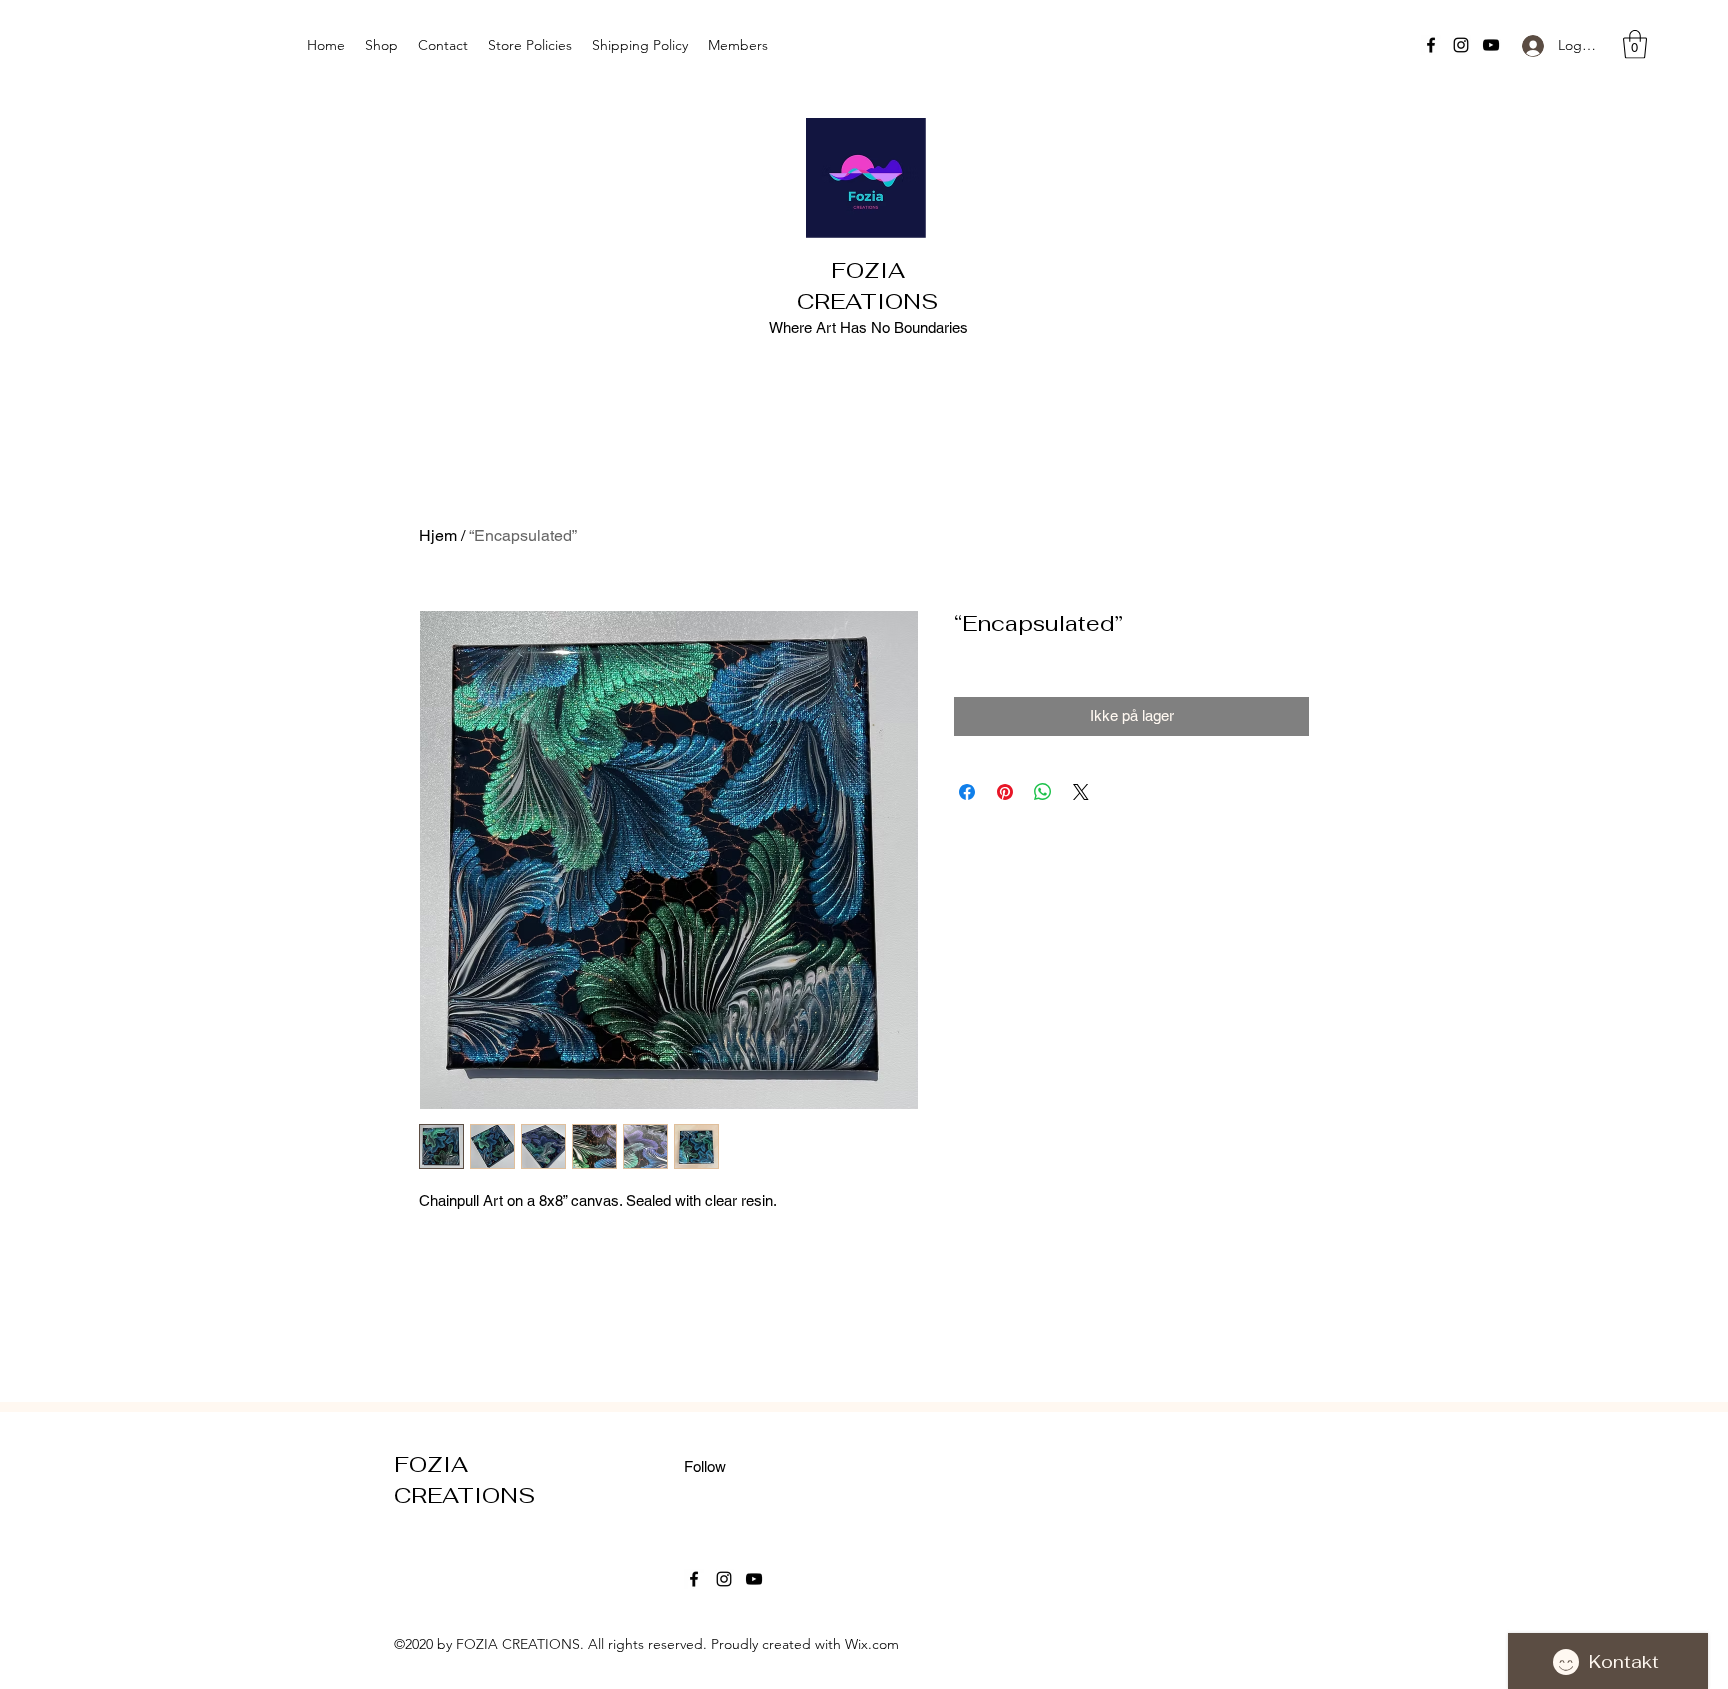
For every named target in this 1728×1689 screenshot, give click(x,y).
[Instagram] (1461, 45)
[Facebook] (1431, 45)
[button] (1635, 44)
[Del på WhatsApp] (1043, 792)
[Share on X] (1081, 792)
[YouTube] (1491, 45)
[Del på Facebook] (967, 792)
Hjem (438, 535)
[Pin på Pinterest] (1005, 792)
